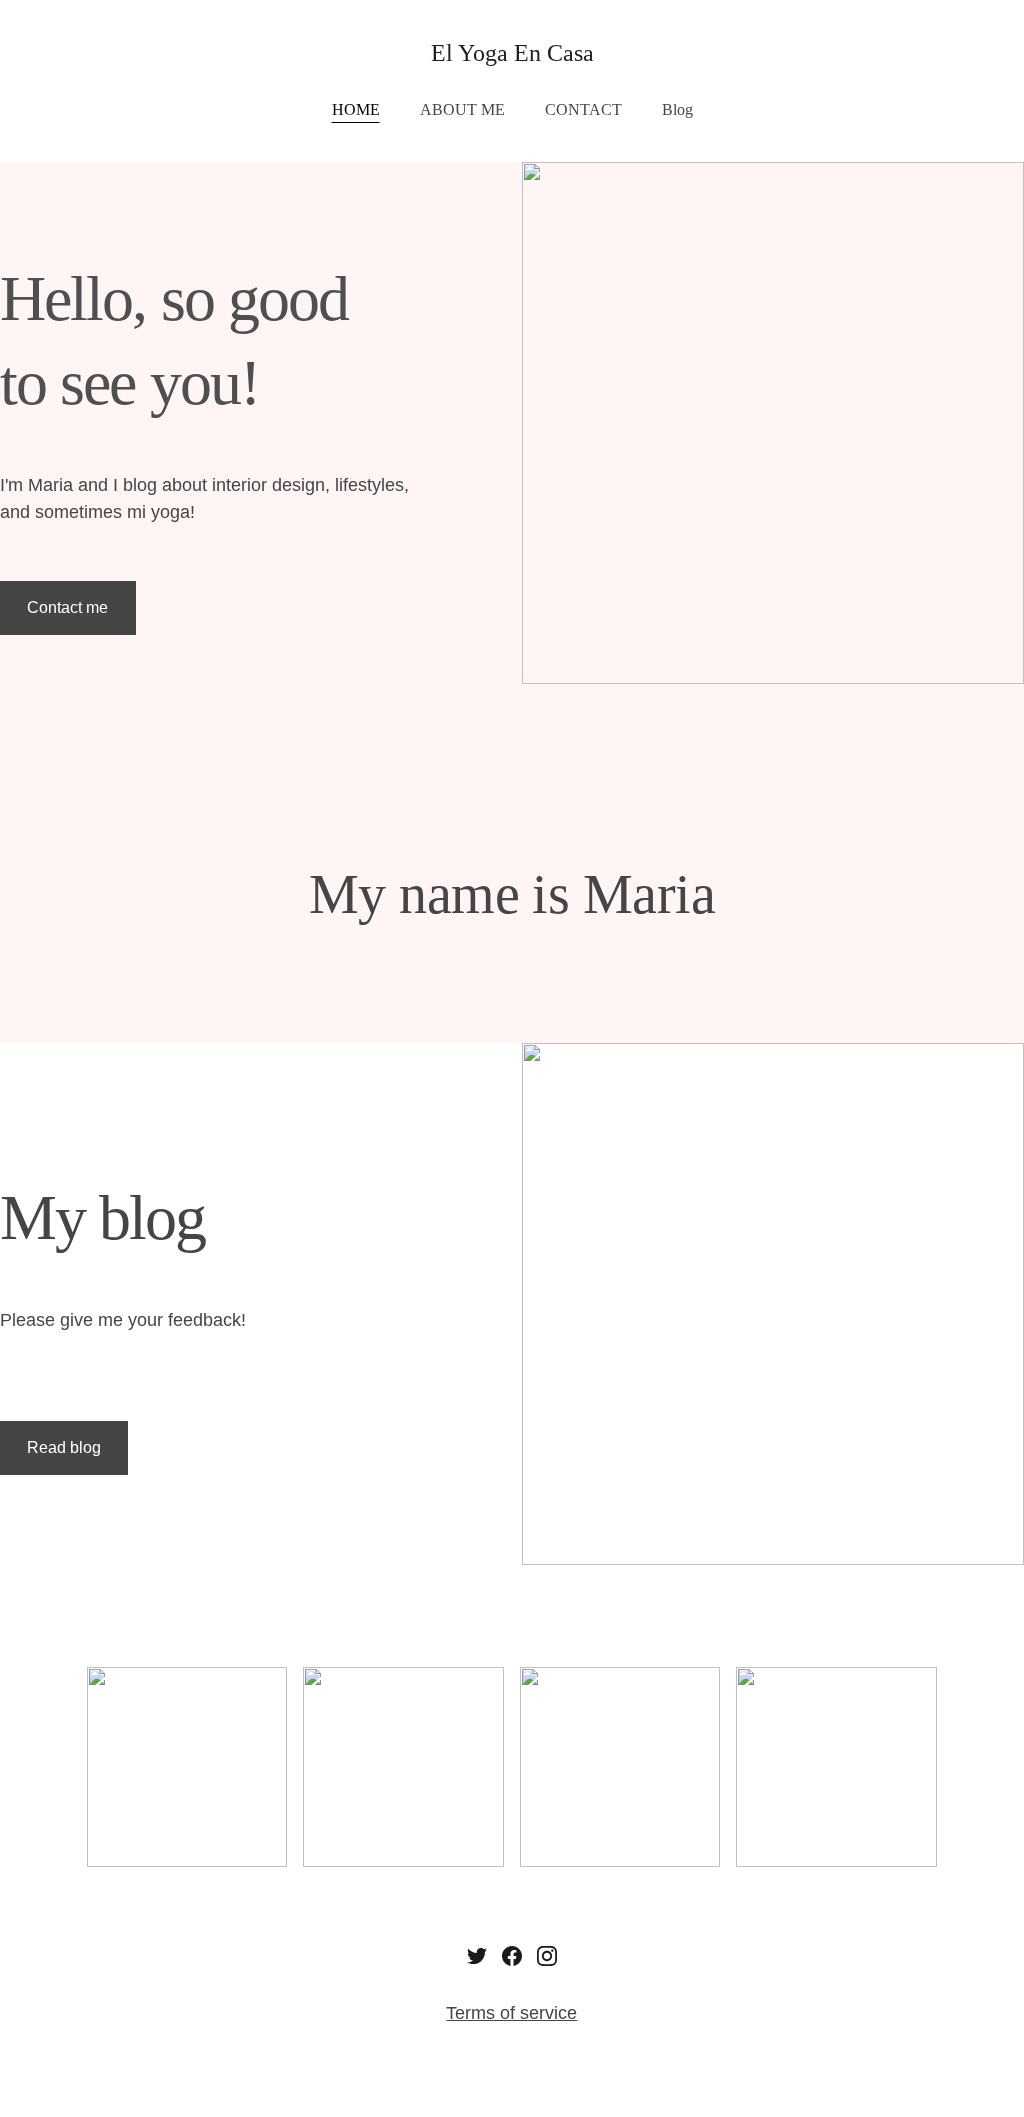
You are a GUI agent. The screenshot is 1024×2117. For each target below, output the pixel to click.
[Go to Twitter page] (477, 1956)
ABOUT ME (462, 109)
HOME (356, 109)
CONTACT (583, 109)
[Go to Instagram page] (547, 1956)
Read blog (64, 1447)
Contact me (67, 607)
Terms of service (511, 2013)
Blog (677, 109)
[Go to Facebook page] (512, 1956)
